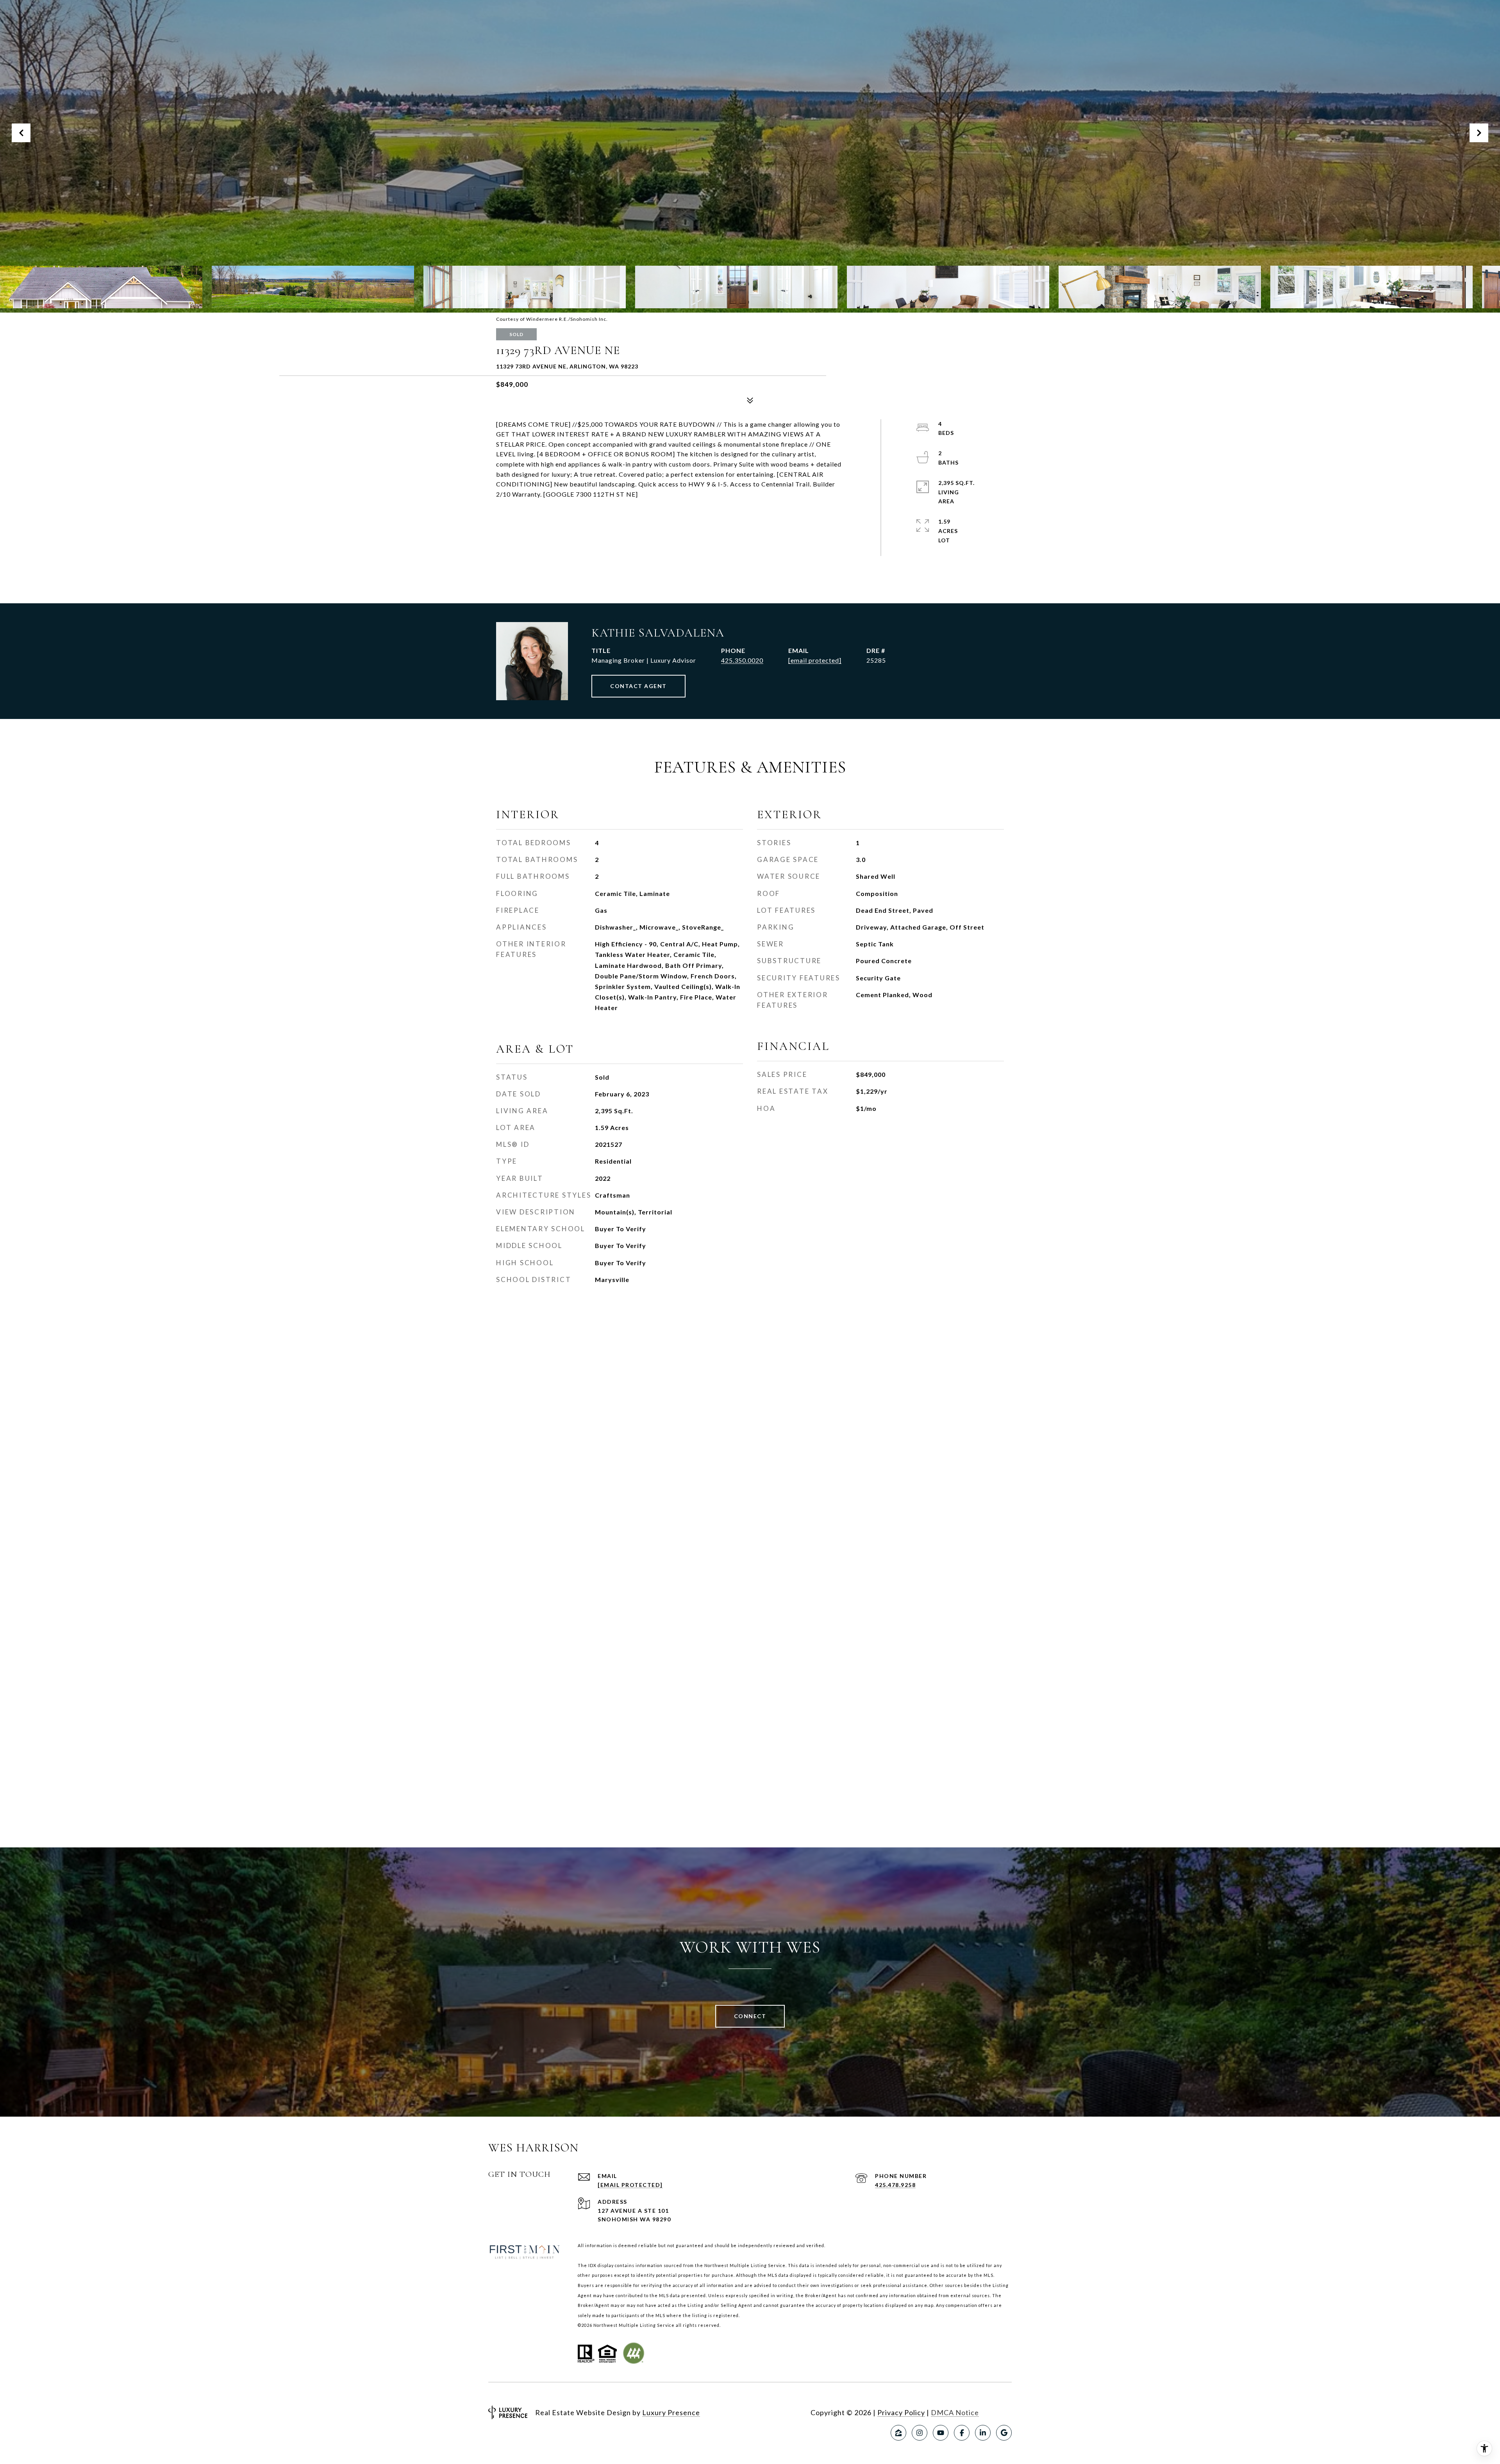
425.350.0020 (742, 660)
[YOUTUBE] (941, 2433)
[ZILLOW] (898, 2433)
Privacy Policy (901, 2412)
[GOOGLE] (1004, 2433)
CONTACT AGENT (638, 686)
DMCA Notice (955, 2412)
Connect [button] (750, 2016)
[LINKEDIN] (983, 2433)
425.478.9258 (895, 2185)
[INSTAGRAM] (920, 2433)
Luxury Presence (671, 2412)
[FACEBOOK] (962, 2433)
